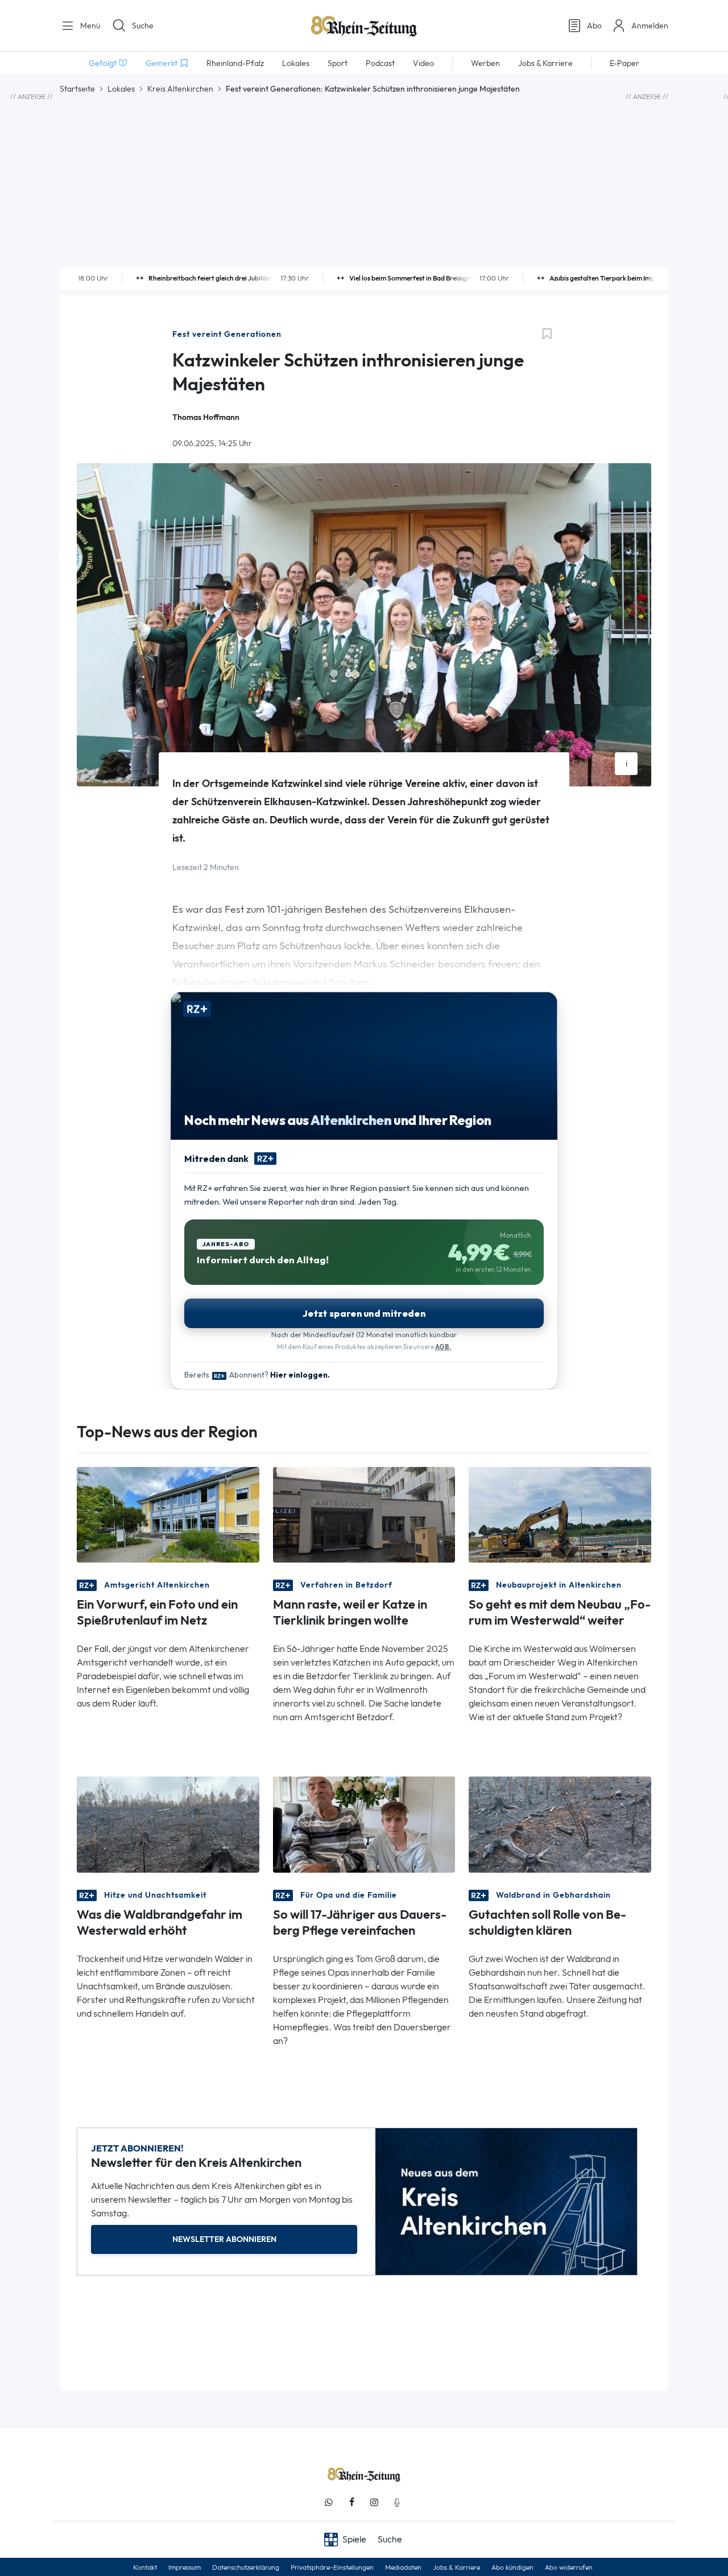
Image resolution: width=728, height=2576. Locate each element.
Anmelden (650, 26)
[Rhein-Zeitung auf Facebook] (351, 2502)
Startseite (77, 89)
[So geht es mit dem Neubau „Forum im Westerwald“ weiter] (560, 1514)
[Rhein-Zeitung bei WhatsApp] (329, 2502)
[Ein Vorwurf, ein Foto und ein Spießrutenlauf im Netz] (168, 1514)
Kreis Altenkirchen (180, 89)
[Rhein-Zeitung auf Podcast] (397, 2502)
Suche (143, 26)
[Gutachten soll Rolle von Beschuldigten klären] (560, 1823)
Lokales (121, 89)
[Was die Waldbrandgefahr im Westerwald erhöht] (168, 1823)
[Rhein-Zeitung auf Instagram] (374, 2502)
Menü (89, 26)
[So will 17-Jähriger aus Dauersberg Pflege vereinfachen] (364, 1823)
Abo (594, 26)
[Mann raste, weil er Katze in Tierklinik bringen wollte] (364, 1514)
